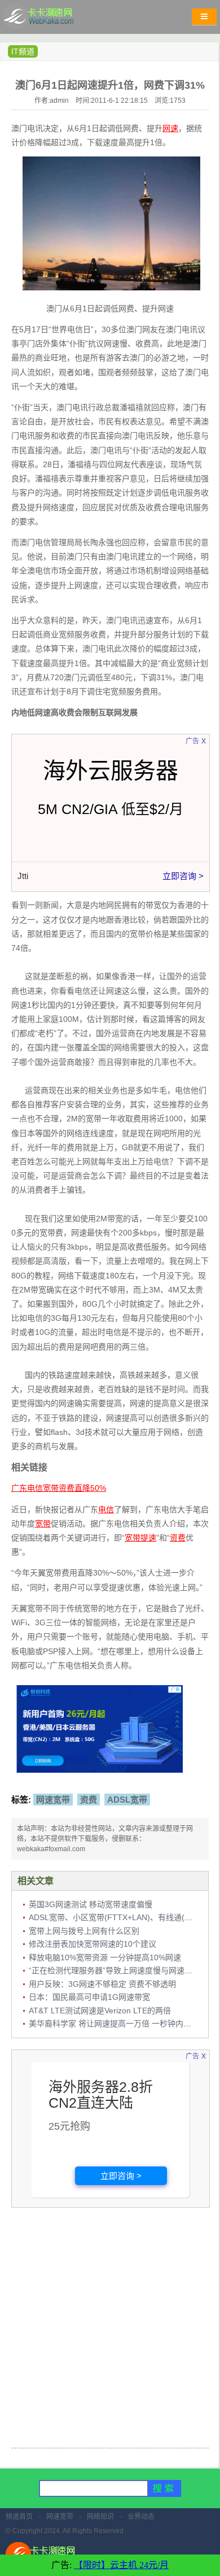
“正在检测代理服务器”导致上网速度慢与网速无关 (115, 1970)
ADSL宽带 (127, 1800)
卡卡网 (51, 20)
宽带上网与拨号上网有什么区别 (84, 1931)
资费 (89, 1800)
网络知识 (100, 2517)
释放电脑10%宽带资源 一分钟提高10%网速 (105, 1957)
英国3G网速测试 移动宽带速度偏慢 (91, 1904)
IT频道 (23, 51)
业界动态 (141, 2517)
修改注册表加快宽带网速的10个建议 (93, 1944)
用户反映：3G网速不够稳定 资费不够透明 (102, 1984)
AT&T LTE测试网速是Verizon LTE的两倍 (100, 2011)
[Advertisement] (110, 2329)
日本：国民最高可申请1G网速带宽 (89, 1997)
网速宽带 (53, 1800)
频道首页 (19, 2517)
